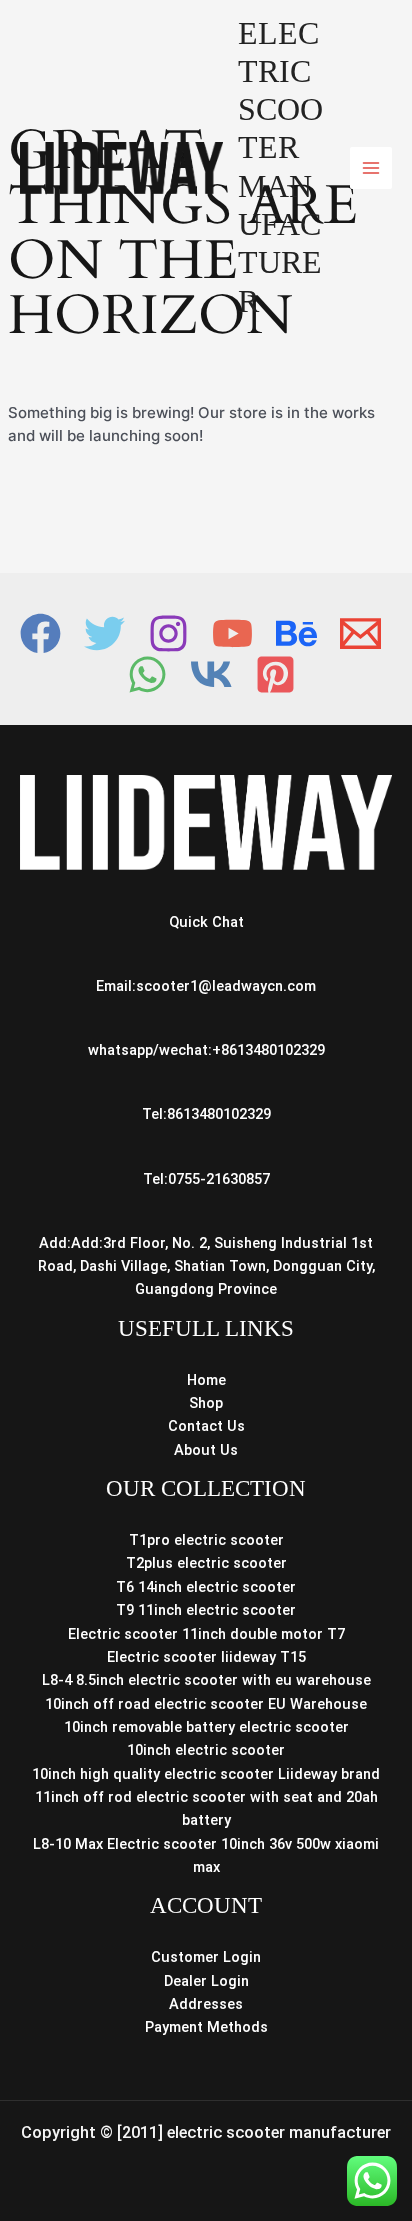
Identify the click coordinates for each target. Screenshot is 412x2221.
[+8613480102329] (147, 674)
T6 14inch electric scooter (206, 1587)
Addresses (206, 2004)
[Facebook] (40, 633)
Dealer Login (206, 1981)
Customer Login (206, 1957)
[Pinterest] (275, 674)
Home (206, 1380)
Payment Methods (206, 2027)
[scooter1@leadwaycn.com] (360, 633)
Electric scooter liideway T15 (206, 1657)
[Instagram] (168, 633)
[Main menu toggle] (371, 168)
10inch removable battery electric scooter (206, 1727)
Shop (206, 1403)
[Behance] (296, 633)
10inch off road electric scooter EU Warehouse (206, 1704)
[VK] (211, 674)
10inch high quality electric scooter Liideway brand (206, 1774)
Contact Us (206, 1426)
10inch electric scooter (206, 1750)
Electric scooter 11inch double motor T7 (206, 1634)
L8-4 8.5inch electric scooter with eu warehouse (206, 1680)
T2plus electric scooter (206, 1563)
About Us (206, 1450)
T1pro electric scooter (206, 1540)
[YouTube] (232, 633)
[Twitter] (104, 633)
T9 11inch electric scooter (206, 1610)
